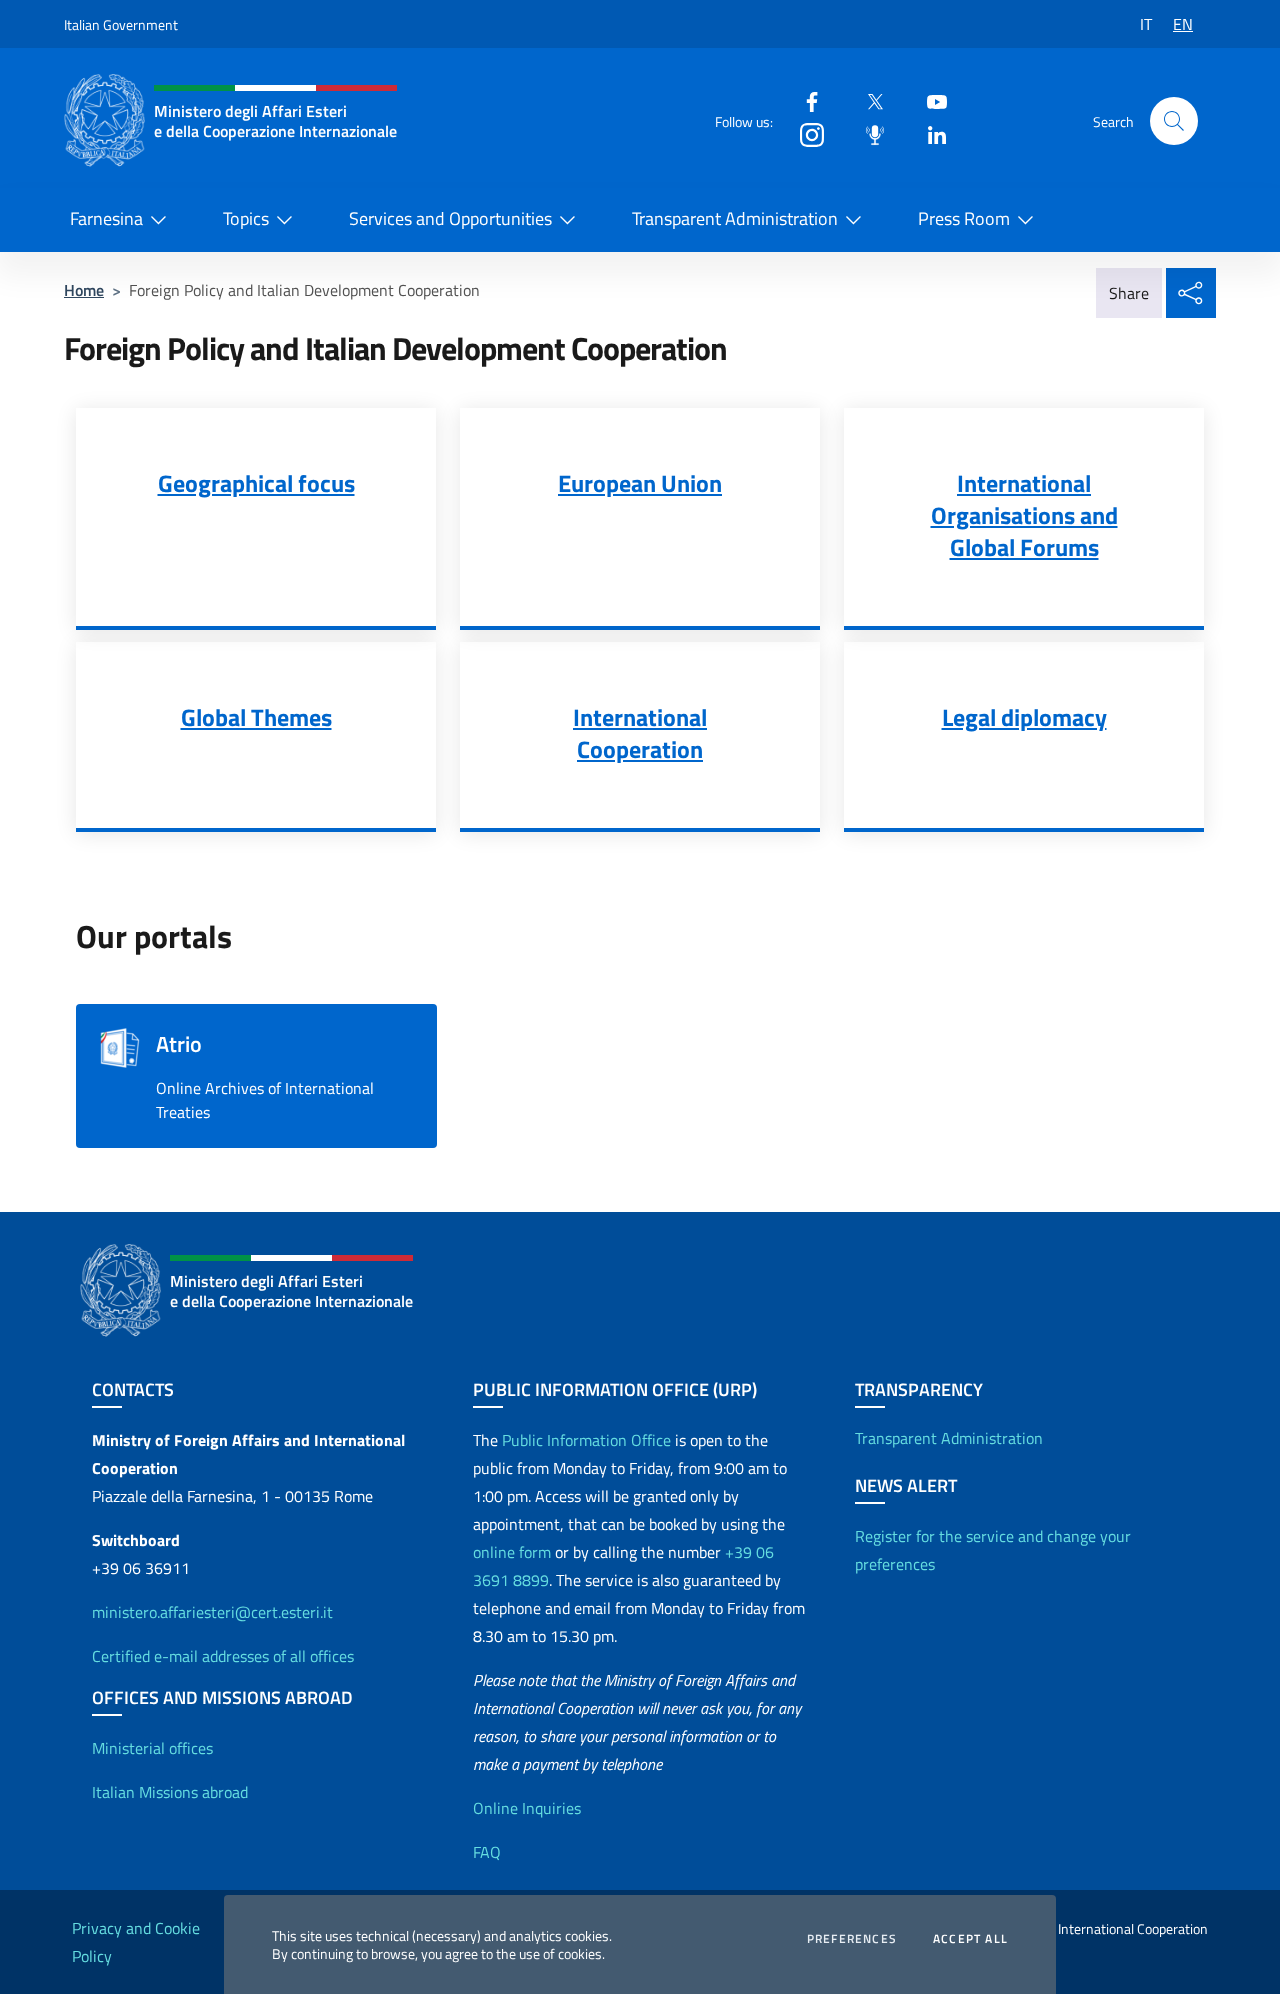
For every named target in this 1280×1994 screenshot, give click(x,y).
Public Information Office (586, 1440)
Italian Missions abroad (170, 1792)
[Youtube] (929, 100)
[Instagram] (804, 133)
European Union (640, 483)
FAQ (487, 1852)
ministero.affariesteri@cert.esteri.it (212, 1612)
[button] (1174, 121)
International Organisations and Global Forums (1024, 515)
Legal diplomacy (1024, 717)
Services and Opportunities (450, 218)
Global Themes (256, 717)
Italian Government (121, 24)
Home (84, 290)
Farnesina (106, 218)
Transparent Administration (735, 218)
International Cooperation (640, 733)
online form (512, 1552)
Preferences (852, 1939)
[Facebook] (804, 100)
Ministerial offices (152, 1748)
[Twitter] (867, 100)
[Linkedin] (929, 133)
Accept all (970, 1939)
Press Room (964, 218)
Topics (246, 218)
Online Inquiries (527, 1808)
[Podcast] (867, 133)
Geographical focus (256, 483)
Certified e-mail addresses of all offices (223, 1656)
